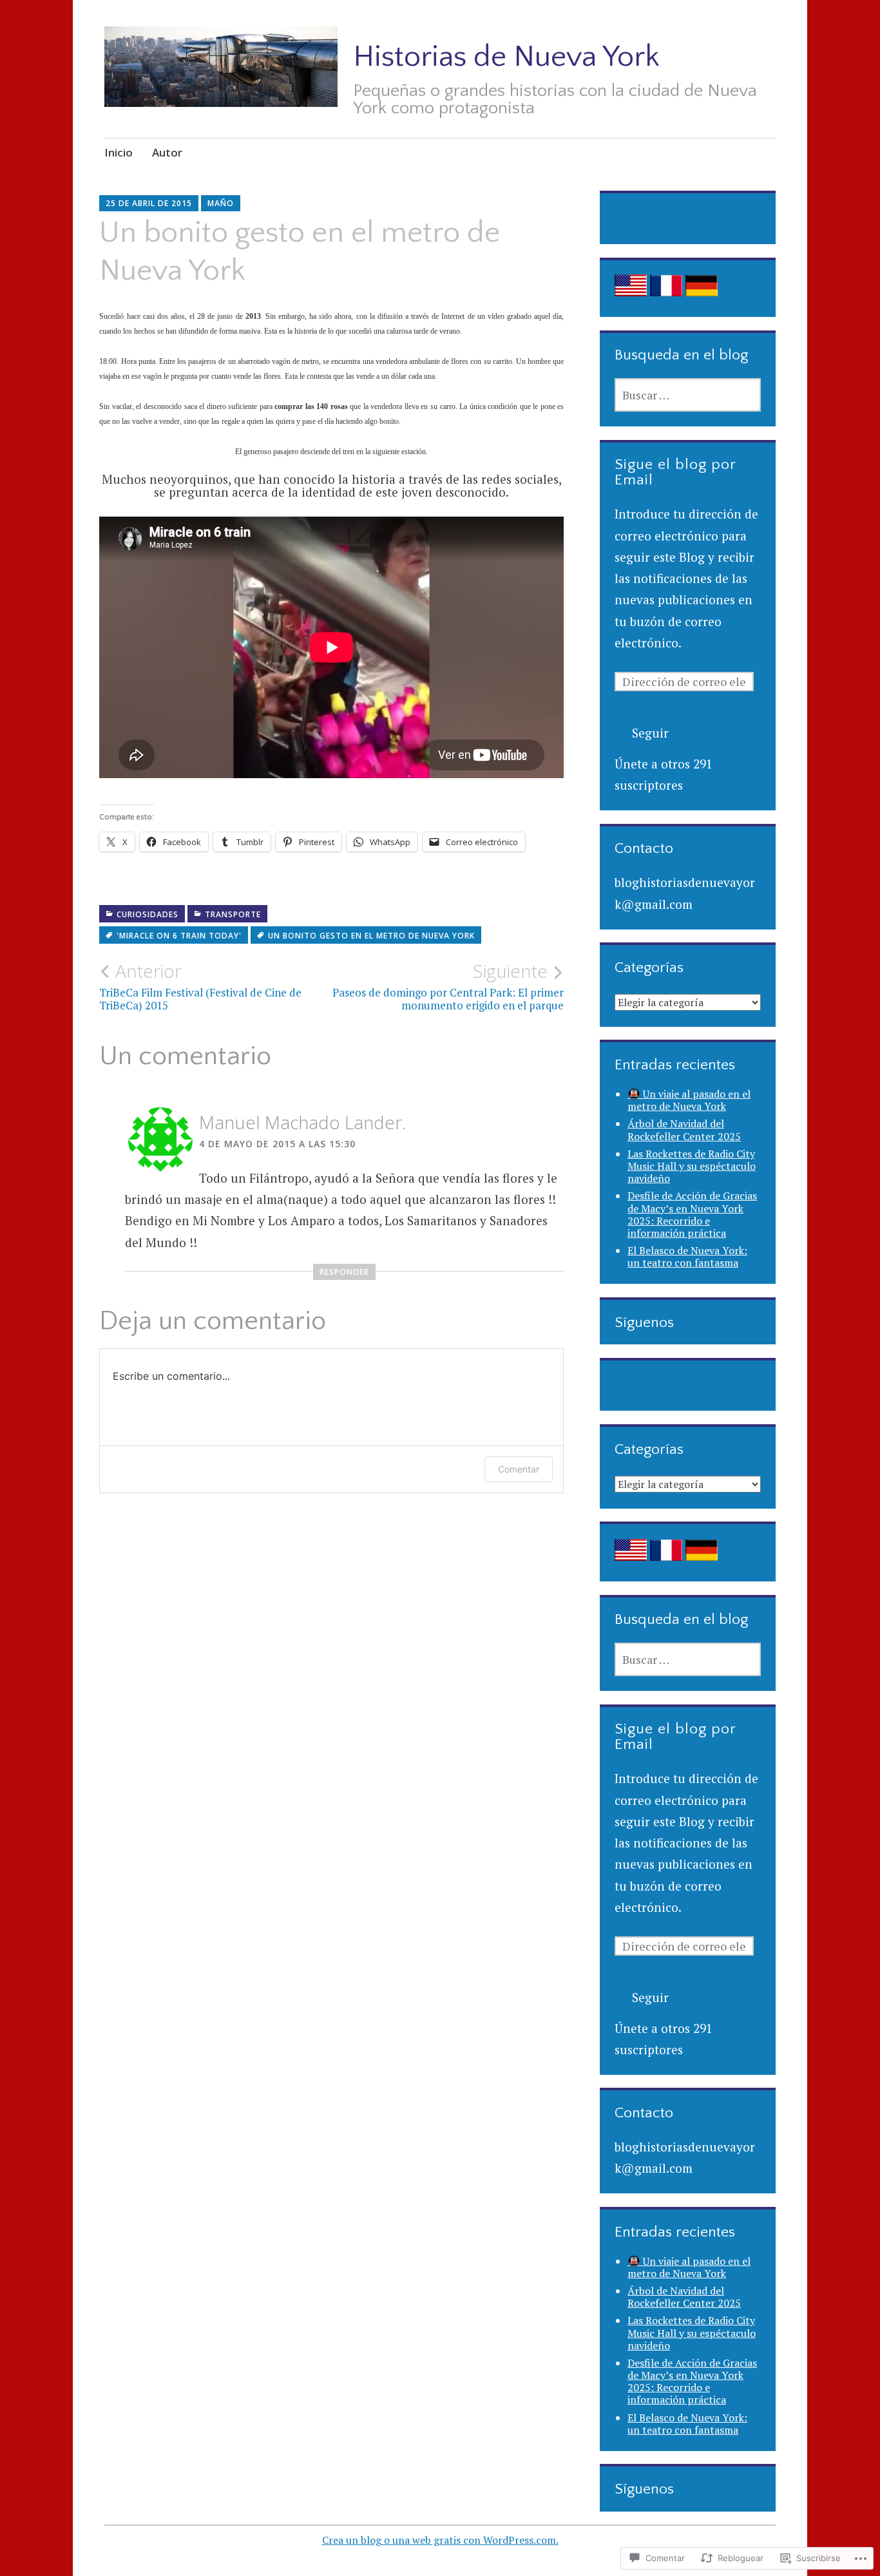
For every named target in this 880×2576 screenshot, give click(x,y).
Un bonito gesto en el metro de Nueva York (371, 936)
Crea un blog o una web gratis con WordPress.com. (440, 2540)
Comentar (519, 1469)
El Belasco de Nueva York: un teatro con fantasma (687, 1256)
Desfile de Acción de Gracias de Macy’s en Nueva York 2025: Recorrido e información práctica (692, 1214)
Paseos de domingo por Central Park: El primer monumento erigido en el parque (448, 986)
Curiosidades (148, 914)
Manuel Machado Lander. (302, 1122)
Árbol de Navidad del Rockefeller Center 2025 (684, 1130)
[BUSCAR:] (688, 395)
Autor (167, 152)
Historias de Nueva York (506, 57)
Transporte (233, 914)
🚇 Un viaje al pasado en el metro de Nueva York (689, 1100)
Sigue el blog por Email (675, 472)
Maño (221, 203)
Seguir (650, 733)
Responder (344, 1272)
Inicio (119, 152)
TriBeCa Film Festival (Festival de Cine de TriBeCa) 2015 (200, 986)
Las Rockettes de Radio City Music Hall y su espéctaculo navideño (692, 1166)
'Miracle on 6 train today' (179, 936)
